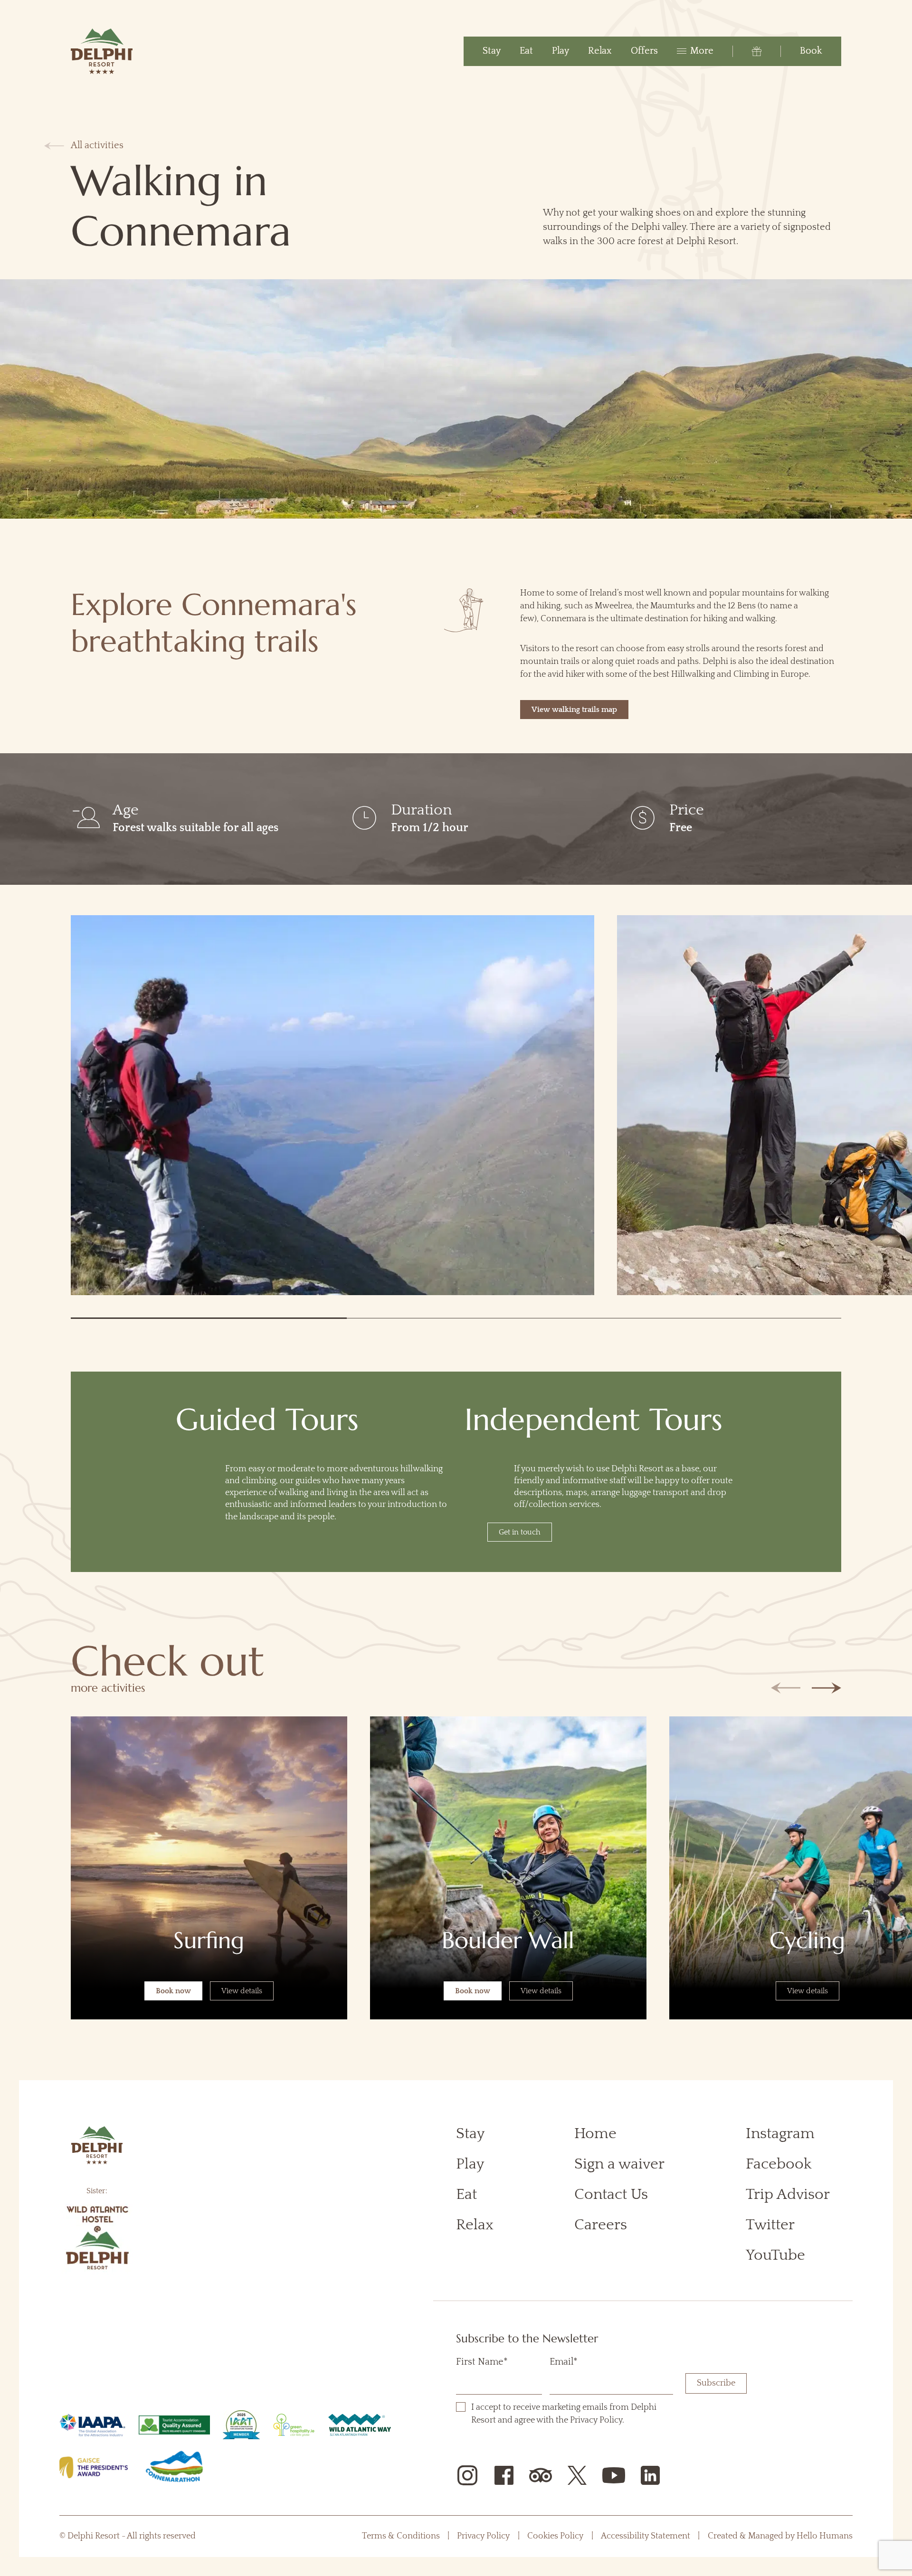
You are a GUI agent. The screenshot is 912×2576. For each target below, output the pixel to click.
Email (564, 2362)
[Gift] (747, 51)
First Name (482, 2362)
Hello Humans (825, 2536)
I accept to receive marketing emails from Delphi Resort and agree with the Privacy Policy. (570, 2414)
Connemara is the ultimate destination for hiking (634, 619)
